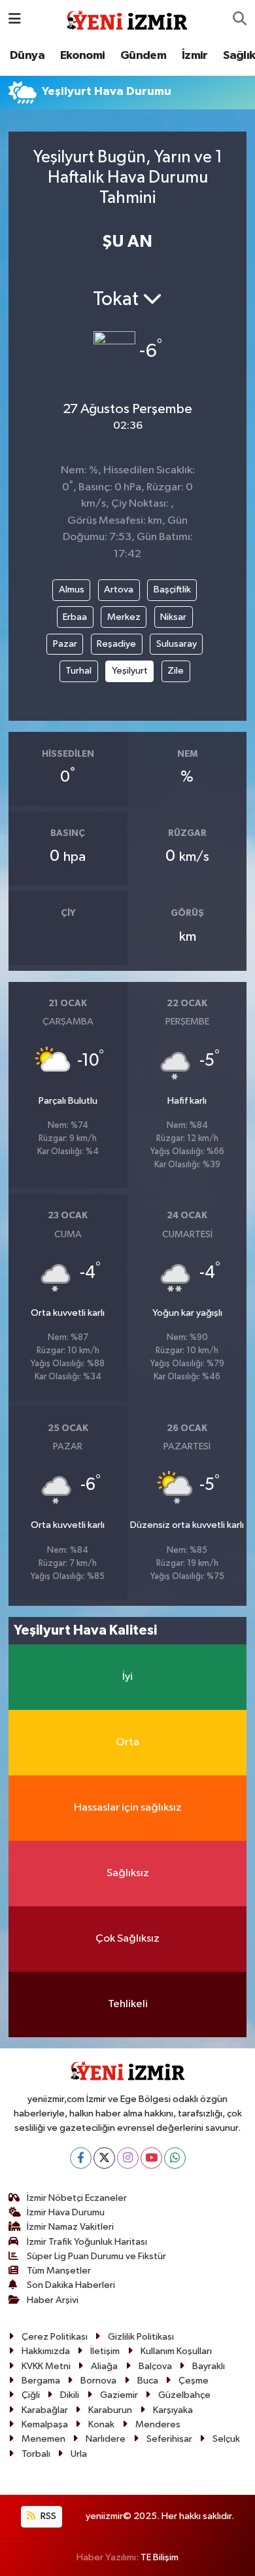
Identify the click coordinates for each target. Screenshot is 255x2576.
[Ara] (240, 20)
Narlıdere (106, 2439)
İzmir (195, 56)
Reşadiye (116, 644)
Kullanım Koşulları (176, 2351)
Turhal (78, 671)
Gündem (143, 56)
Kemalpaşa (45, 2424)
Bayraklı (209, 2366)
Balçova (155, 2366)
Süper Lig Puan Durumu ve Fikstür (96, 2256)
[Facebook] (81, 2158)
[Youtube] (151, 2158)
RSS (47, 2516)
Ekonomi (83, 56)
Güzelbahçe (184, 2395)
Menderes (158, 2424)
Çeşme (194, 2381)
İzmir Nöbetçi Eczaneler (77, 2198)
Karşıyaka (173, 2410)
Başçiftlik (172, 590)
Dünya (27, 56)
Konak (101, 2424)
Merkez (124, 617)
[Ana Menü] (15, 19)
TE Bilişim (160, 2557)
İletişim (105, 2351)
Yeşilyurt (130, 671)
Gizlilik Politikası (141, 2337)
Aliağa (104, 2366)
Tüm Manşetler (59, 2271)
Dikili (70, 2395)
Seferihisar (169, 2439)
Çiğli (31, 2395)
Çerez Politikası (55, 2337)
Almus (72, 590)
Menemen (43, 2439)
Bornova (98, 2381)
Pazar (65, 644)
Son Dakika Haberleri (71, 2285)
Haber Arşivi (53, 2300)
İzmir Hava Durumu (66, 2212)
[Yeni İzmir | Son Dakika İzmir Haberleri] (127, 19)
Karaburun (110, 2410)
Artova (119, 590)
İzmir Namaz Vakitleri (70, 2227)
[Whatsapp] (175, 2158)
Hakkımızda (46, 2351)
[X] (104, 2158)
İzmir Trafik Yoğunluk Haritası (87, 2242)
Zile (176, 671)
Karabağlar (45, 2410)
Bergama (41, 2381)
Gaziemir (119, 2395)
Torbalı (36, 2454)
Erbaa (75, 617)
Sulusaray (177, 644)
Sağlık (239, 56)
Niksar (173, 617)
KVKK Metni (46, 2366)
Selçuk (226, 2439)
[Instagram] (128, 2158)
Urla (79, 2454)
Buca (148, 2381)
